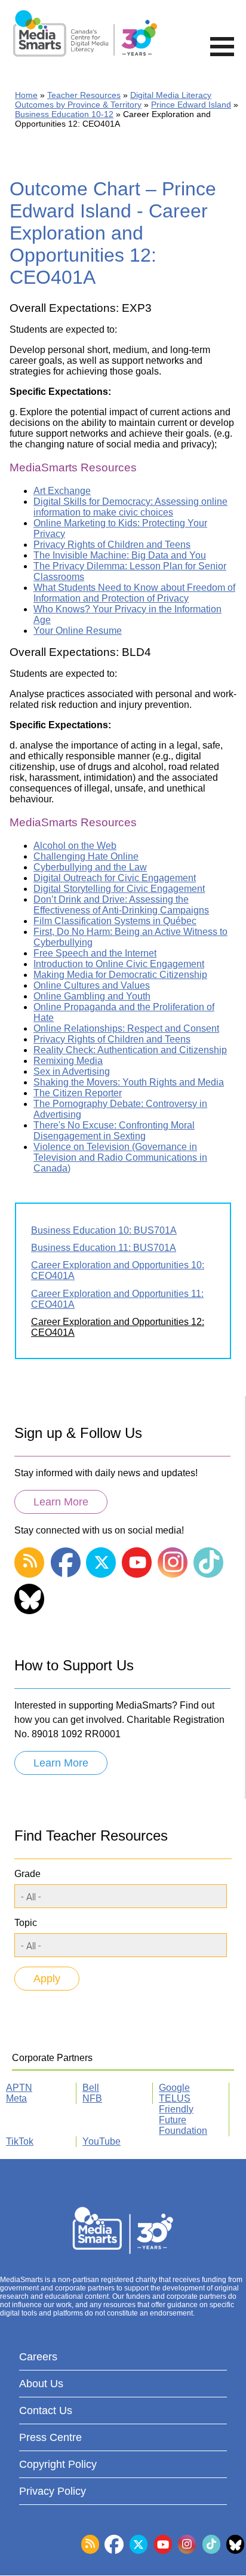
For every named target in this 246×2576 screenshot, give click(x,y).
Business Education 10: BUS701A (104, 1230)
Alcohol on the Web (75, 846)
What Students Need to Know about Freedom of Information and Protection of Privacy (134, 593)
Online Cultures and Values (92, 985)
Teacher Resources (84, 95)
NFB (92, 2098)
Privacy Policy (53, 2491)
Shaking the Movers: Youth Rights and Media (129, 1082)
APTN (19, 2088)
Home (26, 95)
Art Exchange (62, 491)
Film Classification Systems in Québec (115, 921)
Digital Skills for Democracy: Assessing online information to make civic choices (130, 507)
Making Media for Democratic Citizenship (120, 975)
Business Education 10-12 (64, 114)
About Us (41, 2384)
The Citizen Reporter (78, 1093)
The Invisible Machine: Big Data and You (120, 555)
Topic (26, 1923)
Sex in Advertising (72, 1071)
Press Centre (50, 2437)
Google (174, 2088)
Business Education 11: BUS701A (104, 1248)
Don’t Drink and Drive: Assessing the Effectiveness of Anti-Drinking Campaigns (121, 905)
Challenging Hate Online (86, 856)
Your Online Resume (78, 631)
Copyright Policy (58, 2464)
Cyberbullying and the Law (90, 867)
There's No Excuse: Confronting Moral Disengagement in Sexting (114, 1131)
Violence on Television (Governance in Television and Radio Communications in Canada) (120, 1157)
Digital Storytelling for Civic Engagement (119, 889)
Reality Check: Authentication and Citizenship (130, 1050)
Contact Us (46, 2411)
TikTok (20, 2141)
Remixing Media (68, 1061)
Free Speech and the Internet (95, 953)
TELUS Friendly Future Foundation (183, 2115)
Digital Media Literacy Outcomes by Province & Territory (113, 100)
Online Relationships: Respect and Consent (126, 1028)
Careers (38, 2357)
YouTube (102, 2141)
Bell (91, 2088)
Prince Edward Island (191, 105)
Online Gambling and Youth (92, 996)
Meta (16, 2098)
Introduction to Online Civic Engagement (119, 964)
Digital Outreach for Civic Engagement (115, 878)
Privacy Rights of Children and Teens (112, 545)
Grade (27, 1874)
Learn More (61, 1502)
